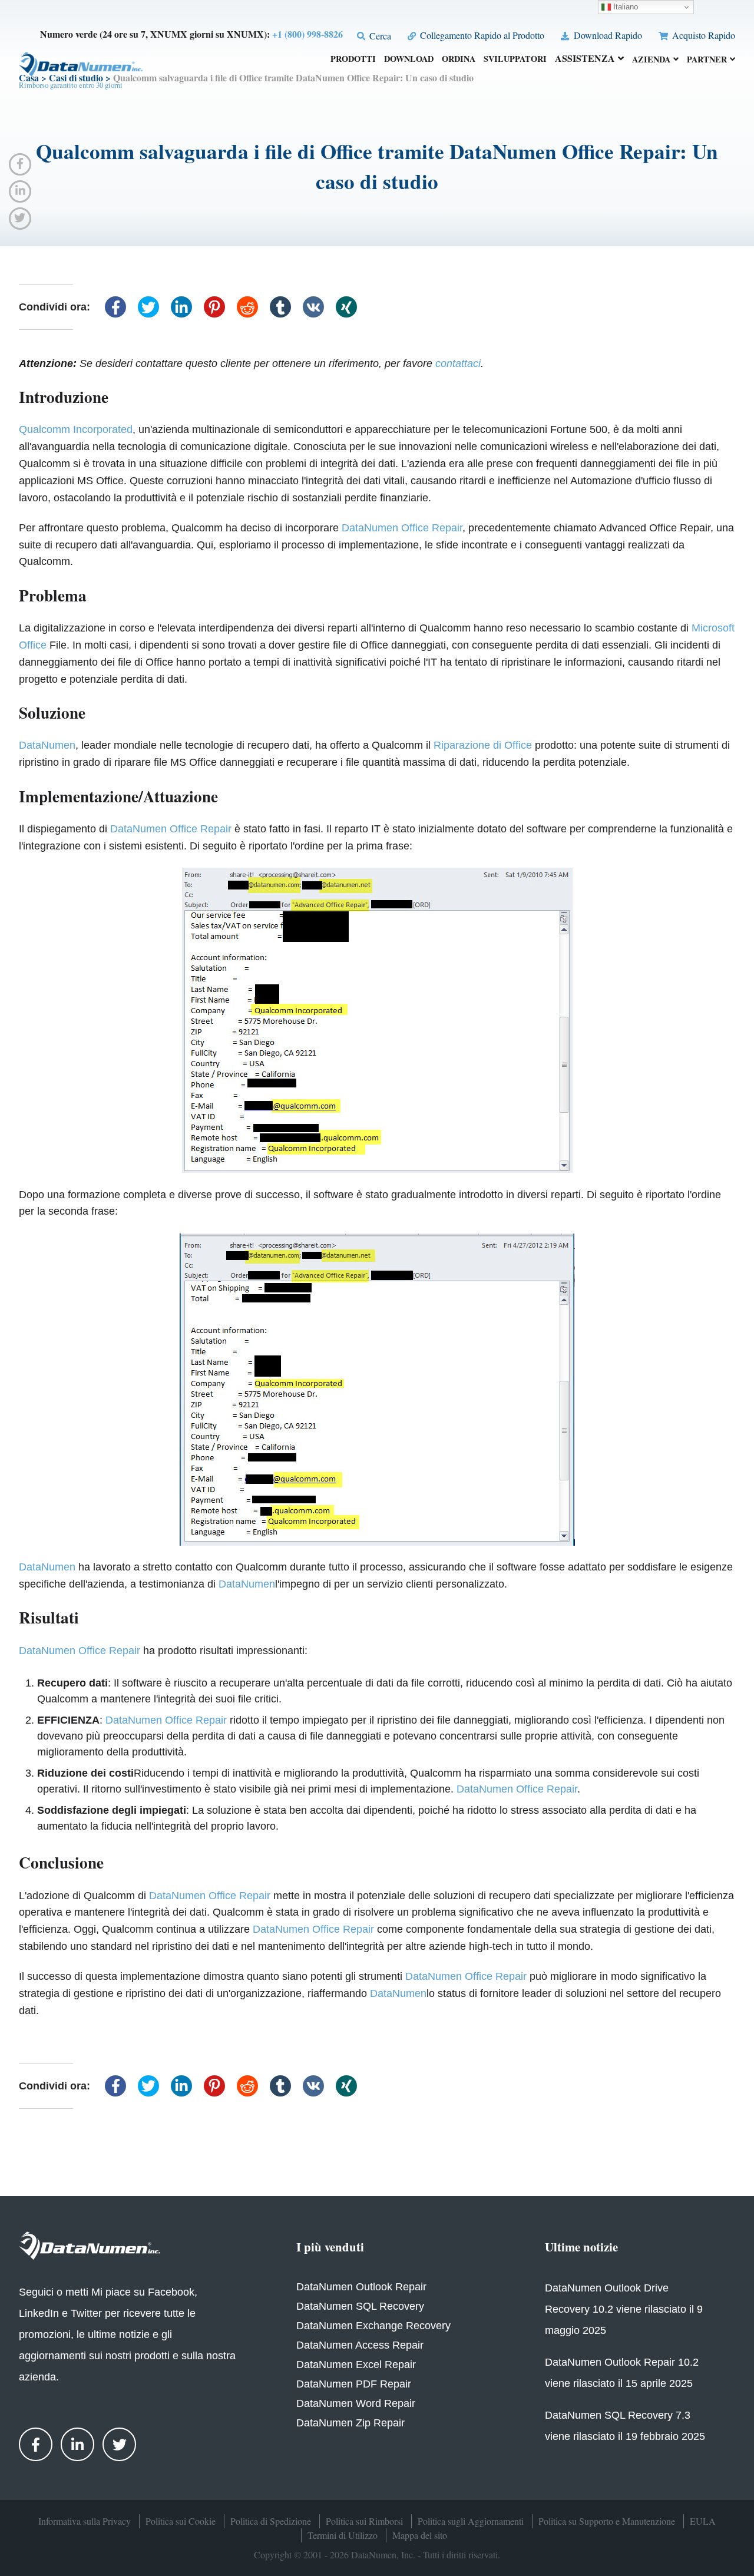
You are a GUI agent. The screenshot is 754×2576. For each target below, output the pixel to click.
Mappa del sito (420, 2535)
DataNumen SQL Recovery (360, 2306)
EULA (703, 2521)
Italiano (624, 7)
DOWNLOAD (409, 60)
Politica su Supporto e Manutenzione (607, 2521)
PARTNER (707, 60)
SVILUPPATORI (515, 60)
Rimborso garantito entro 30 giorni (71, 85)
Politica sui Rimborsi (364, 2521)
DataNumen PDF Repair (354, 2384)
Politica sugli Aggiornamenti (471, 2521)
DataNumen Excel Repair (356, 2365)
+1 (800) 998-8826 (307, 34)
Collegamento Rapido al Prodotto (481, 35)
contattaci (458, 363)
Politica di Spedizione (271, 2521)
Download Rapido (606, 35)
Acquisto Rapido (702, 35)
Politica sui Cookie (181, 2521)
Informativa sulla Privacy (85, 2521)
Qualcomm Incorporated (76, 429)
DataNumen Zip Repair (350, 2423)
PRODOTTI (353, 60)
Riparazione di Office (483, 745)
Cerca (379, 36)
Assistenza (585, 59)
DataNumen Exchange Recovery (373, 2326)
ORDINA (459, 60)
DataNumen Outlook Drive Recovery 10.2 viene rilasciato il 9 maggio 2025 (624, 2309)
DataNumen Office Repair (402, 528)
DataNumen (47, 745)
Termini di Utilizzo (343, 2535)
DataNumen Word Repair (356, 2403)
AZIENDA (651, 60)
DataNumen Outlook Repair (361, 2287)
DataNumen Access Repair (360, 2345)
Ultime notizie (581, 2247)
